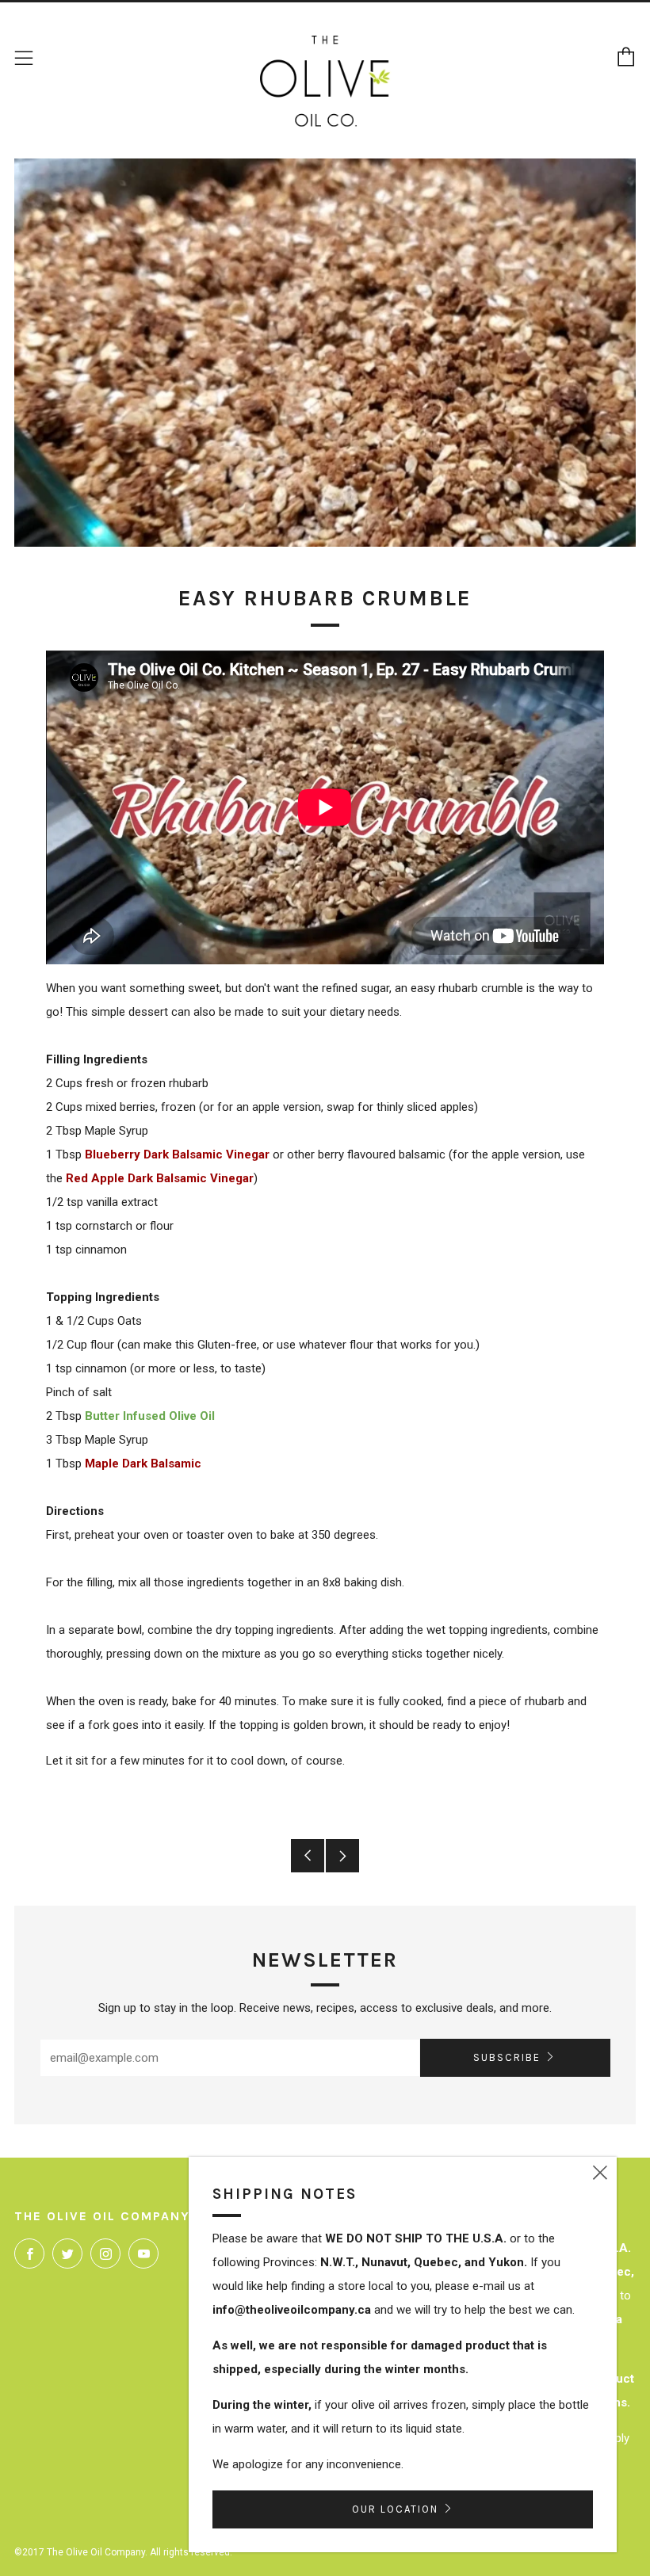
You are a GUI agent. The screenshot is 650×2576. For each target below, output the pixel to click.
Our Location (395, 2509)
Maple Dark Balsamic (143, 1464)
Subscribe (507, 2057)
